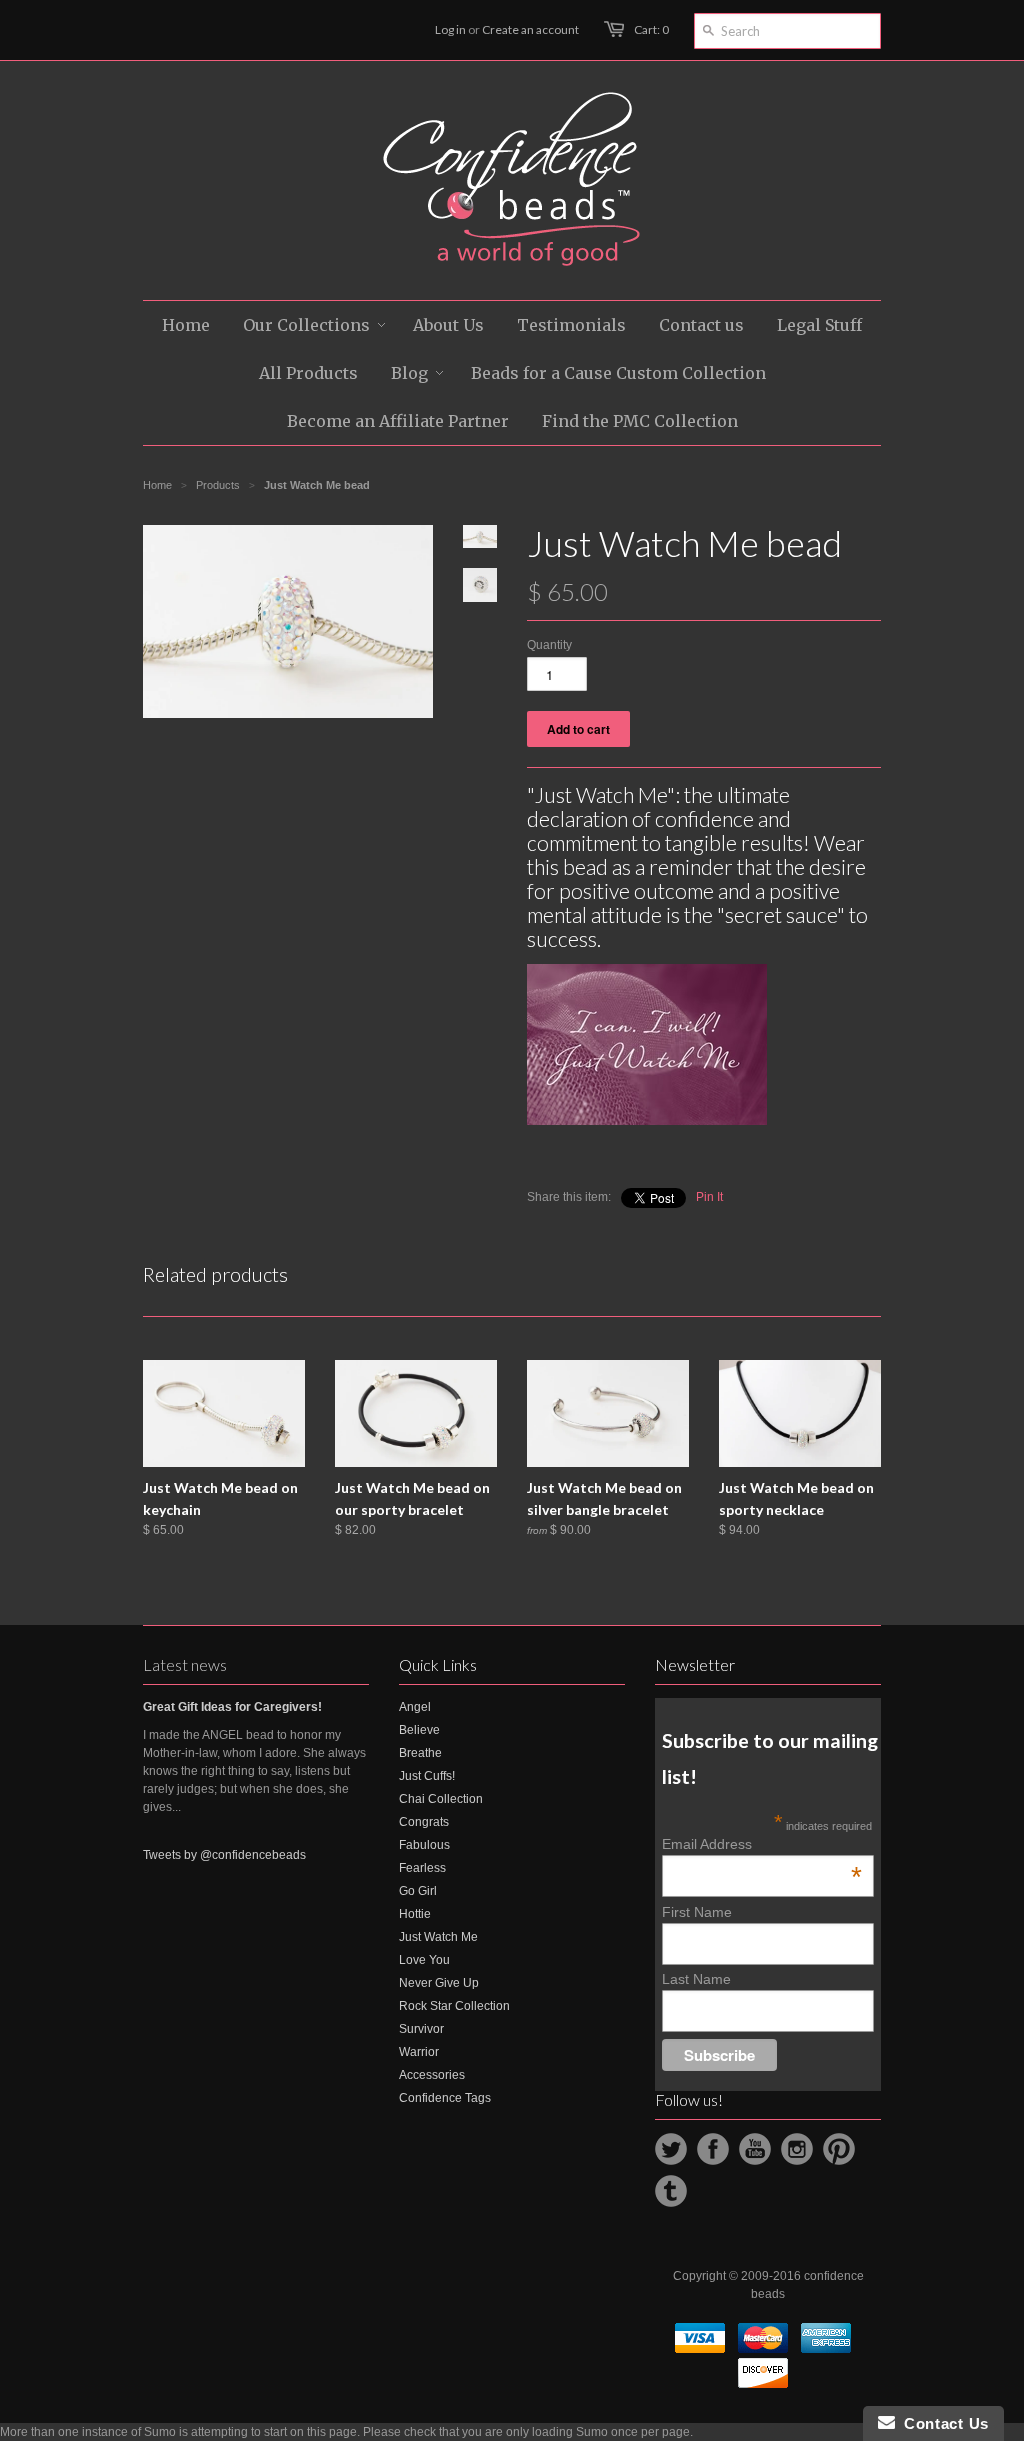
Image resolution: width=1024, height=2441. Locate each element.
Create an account (530, 29)
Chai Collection (441, 1799)
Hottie (415, 1914)
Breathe (420, 1753)
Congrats (424, 1822)
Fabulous (424, 1845)
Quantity (549, 645)
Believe (419, 1730)
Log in (450, 29)
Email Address (762, 1844)
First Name (697, 1912)
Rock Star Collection (454, 2006)
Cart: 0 (651, 29)
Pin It (709, 1197)
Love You (424, 1960)
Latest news (185, 1664)
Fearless (422, 1868)
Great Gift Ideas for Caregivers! (232, 1707)
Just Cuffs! (427, 1776)
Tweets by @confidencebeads (224, 1855)
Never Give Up (439, 1983)
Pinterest (839, 2149)
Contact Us (942, 2423)
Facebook (713, 2149)
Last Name (696, 1979)
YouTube (755, 2149)
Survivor (421, 2029)
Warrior (419, 2052)
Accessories (432, 2075)
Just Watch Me (438, 1937)
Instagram (797, 2149)
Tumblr (671, 2191)
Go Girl (418, 1891)
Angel (415, 1707)
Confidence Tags (445, 2098)
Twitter (671, 2149)
